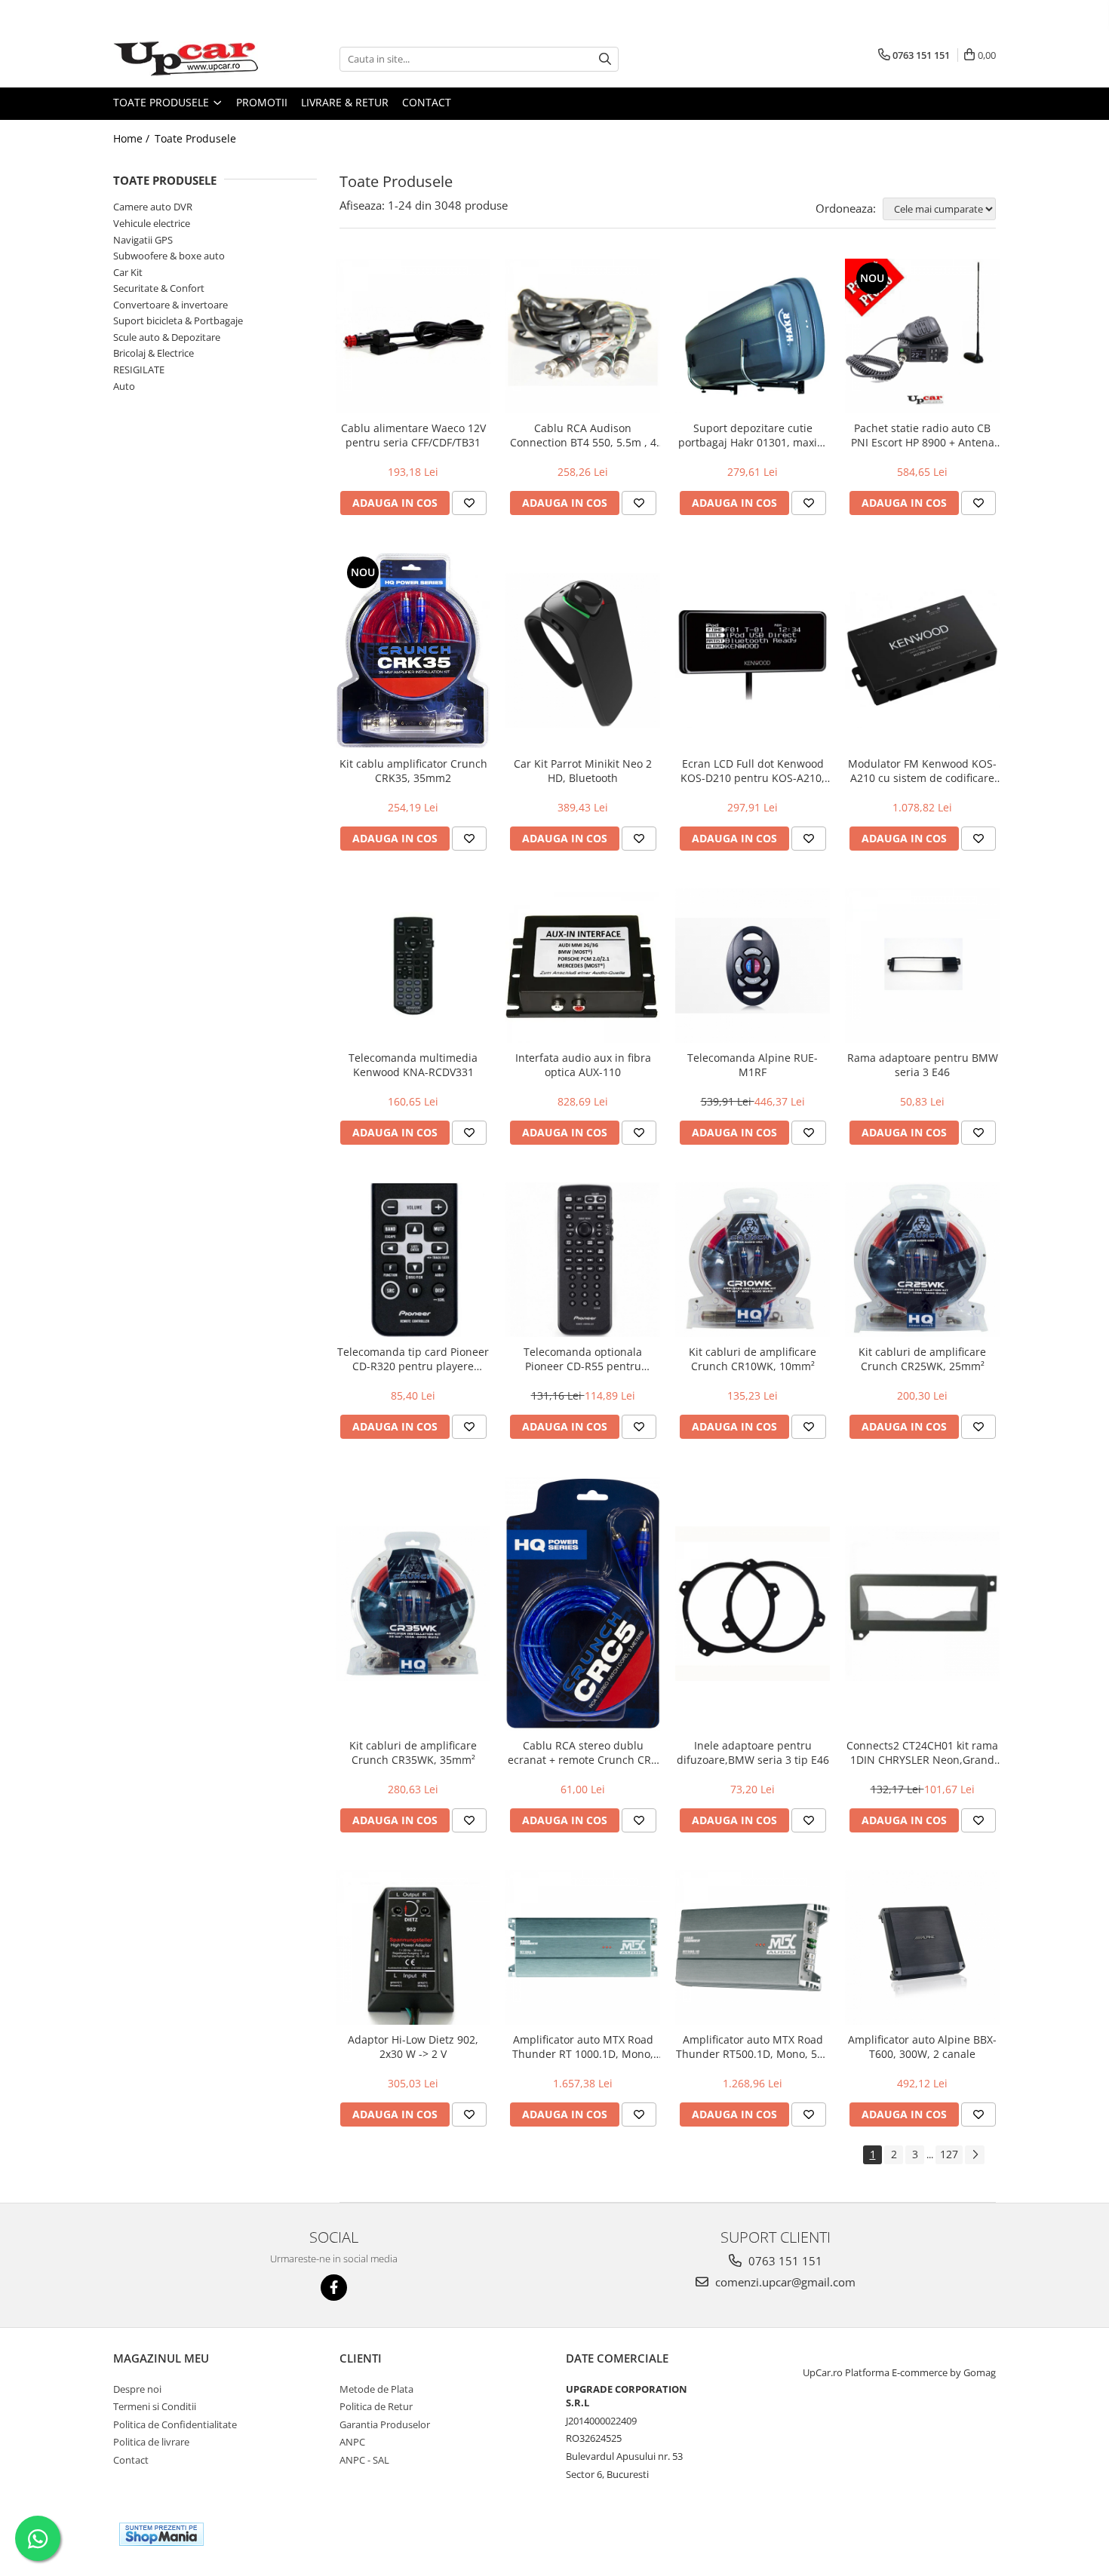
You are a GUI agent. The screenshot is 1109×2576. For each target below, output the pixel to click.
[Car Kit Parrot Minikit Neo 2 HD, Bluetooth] (583, 650)
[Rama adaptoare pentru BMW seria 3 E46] (922, 966)
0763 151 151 (784, 2261)
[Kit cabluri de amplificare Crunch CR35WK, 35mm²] (413, 1604)
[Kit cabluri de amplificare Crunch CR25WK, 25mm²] (922, 1260)
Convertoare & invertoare (170, 305)
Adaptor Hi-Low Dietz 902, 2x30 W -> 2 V (413, 2047)
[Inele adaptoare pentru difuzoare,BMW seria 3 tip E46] (753, 1604)
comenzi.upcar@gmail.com (784, 2282)
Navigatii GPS (143, 240)
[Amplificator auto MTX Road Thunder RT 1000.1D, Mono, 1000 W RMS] (583, 1947)
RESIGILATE (139, 370)
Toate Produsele (163, 102)
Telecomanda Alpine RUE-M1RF (753, 1065)
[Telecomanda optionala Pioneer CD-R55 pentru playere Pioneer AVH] (583, 1260)
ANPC (352, 2442)
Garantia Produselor (385, 2424)
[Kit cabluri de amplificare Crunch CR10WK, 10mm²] (753, 1260)
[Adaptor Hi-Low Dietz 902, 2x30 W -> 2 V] (413, 1947)
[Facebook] (334, 2288)
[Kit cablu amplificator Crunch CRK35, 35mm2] (413, 651)
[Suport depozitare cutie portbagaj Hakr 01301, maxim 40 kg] (753, 336)
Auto (124, 386)
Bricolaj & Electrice (154, 353)
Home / (133, 138)
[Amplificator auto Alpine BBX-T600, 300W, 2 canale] (922, 1947)
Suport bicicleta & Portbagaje (178, 320)
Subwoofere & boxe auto (169, 256)
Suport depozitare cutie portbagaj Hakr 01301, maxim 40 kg (753, 435)
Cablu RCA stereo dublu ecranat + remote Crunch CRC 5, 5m (583, 1753)
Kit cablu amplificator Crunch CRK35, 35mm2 (413, 771)
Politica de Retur (376, 2406)
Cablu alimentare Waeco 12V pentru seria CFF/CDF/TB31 (413, 435)
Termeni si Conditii (155, 2406)
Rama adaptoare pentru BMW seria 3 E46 (923, 1065)
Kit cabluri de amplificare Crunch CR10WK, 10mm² (753, 1359)
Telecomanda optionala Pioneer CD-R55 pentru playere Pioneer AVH (583, 1359)
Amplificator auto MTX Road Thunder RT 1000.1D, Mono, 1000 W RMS (583, 2047)
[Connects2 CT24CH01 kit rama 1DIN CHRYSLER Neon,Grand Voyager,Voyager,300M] (922, 1604)
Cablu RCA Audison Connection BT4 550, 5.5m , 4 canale (583, 435)
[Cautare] (605, 59)
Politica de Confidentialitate (175, 2424)
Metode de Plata (376, 2389)
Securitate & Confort (159, 288)
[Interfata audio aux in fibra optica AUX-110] (583, 966)
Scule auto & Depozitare (167, 337)
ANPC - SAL (364, 2460)
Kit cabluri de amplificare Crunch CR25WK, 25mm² (922, 1359)
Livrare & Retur (345, 102)
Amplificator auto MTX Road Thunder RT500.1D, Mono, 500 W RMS (753, 2047)
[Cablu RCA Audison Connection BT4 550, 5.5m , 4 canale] (583, 336)
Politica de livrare (151, 2442)
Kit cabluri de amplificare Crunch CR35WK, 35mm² (413, 1753)
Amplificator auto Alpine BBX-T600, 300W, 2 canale (922, 2047)
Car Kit (128, 272)
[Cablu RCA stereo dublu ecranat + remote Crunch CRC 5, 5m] (583, 1604)
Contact (427, 102)
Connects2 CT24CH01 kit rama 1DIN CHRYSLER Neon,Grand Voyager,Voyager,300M (922, 1753)
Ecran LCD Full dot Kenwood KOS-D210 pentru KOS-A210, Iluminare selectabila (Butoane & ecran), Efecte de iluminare (753, 771)
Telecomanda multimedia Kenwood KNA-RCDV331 (413, 1065)
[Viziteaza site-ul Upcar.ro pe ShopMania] (161, 2534)
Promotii (262, 102)
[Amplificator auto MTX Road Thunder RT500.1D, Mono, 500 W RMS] (753, 1947)
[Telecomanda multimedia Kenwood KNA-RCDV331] (413, 966)
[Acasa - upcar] (189, 59)
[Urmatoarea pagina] (975, 2155)
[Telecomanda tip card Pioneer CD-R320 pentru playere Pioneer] (413, 1260)
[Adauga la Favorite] (469, 503)
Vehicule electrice (152, 223)
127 (949, 2154)
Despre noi (137, 2389)
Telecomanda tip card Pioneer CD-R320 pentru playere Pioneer (413, 1359)
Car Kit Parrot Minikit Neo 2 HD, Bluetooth (583, 771)
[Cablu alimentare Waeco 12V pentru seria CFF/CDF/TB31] (413, 336)
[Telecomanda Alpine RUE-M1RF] (753, 966)
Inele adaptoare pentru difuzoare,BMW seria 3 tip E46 (753, 1753)
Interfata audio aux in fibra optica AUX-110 (583, 1065)
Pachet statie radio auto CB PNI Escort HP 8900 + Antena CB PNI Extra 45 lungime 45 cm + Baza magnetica (923, 435)
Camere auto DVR (153, 207)
